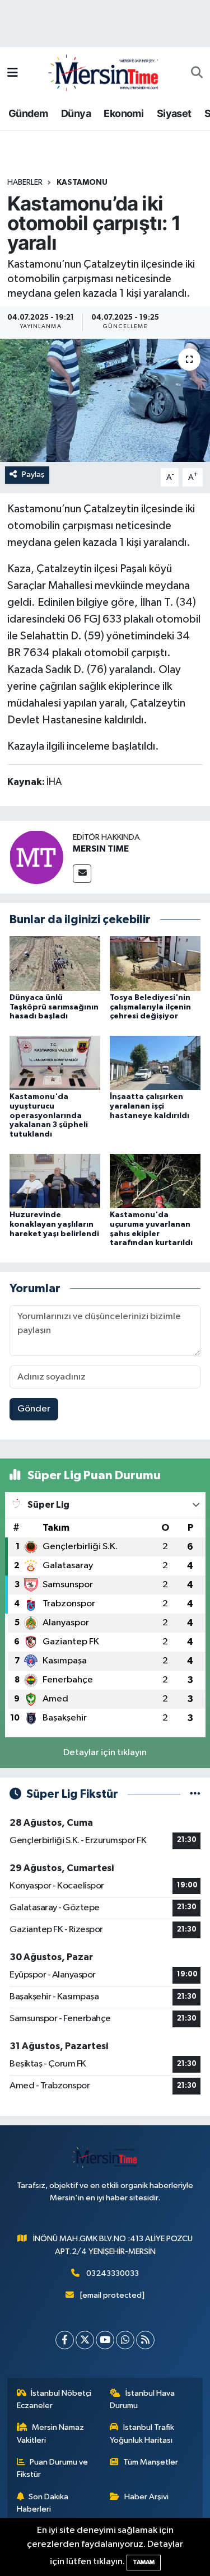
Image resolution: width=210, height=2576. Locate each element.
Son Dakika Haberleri (43, 2503)
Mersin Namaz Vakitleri (51, 2434)
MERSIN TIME (101, 849)
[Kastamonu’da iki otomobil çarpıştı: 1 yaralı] (105, 400)
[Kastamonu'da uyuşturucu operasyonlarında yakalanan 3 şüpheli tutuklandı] (55, 1062)
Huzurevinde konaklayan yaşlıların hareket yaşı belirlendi (54, 1224)
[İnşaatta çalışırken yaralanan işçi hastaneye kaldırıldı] (155, 1062)
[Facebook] (65, 2340)
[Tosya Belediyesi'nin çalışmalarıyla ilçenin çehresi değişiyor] (155, 963)
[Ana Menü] (13, 73)
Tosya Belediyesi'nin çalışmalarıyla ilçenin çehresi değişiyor (150, 1007)
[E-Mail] (82, 874)
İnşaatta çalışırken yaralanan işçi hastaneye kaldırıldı (150, 1106)
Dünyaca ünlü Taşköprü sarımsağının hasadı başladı (54, 1007)
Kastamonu (82, 183)
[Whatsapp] (125, 2340)
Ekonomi (123, 113)
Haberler (25, 183)
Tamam (144, 2562)
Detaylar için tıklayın (105, 1753)
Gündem (28, 113)
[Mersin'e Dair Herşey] (105, 73)
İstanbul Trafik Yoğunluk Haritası (142, 2434)
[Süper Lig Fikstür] (195, 1794)
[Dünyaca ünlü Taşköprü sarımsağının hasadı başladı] (55, 963)
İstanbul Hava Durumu (142, 2399)
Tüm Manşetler (151, 2462)
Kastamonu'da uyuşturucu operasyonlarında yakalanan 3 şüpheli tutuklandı (49, 1116)
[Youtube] (105, 2340)
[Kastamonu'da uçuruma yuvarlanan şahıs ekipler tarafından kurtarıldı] (155, 1181)
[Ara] (197, 73)
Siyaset (174, 113)
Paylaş (33, 474)
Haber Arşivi (146, 2497)
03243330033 (113, 2273)
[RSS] (145, 2340)
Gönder (34, 1409)
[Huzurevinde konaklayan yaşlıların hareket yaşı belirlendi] (55, 1181)
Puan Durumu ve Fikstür (53, 2468)
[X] (85, 2340)
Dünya (76, 113)
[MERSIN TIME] (36, 857)
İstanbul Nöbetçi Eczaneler (54, 2399)
